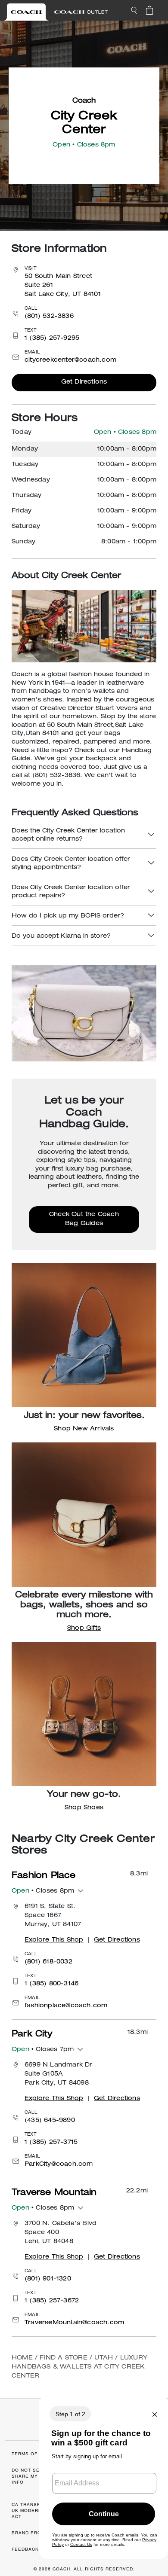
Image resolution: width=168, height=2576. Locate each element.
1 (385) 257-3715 (51, 2143)
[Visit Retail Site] (26, 12)
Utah (104, 2358)
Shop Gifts (84, 1628)
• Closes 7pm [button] (43, 2050)
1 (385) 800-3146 (51, 1984)
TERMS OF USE (31, 2454)
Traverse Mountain (54, 2193)
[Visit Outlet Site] (81, 12)
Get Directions (84, 382)
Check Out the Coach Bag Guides (84, 1219)
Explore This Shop (54, 1940)
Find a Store (63, 2358)
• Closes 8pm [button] (43, 1891)
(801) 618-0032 (48, 1962)
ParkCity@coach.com (59, 2164)
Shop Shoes (84, 1808)
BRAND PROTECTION (37, 2533)
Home (22, 2358)
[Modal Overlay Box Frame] (103, 2477)
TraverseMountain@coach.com (74, 2323)
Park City (32, 2035)
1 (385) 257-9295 (52, 338)
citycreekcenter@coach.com (70, 360)
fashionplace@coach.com (66, 2006)
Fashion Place (44, 1876)
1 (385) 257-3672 (52, 2301)
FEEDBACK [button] (25, 2549)
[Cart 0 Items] (149, 10)
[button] (134, 10)
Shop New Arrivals (84, 1429)
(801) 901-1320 (48, 2279)
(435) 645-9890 (50, 2121)
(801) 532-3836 (49, 317)
